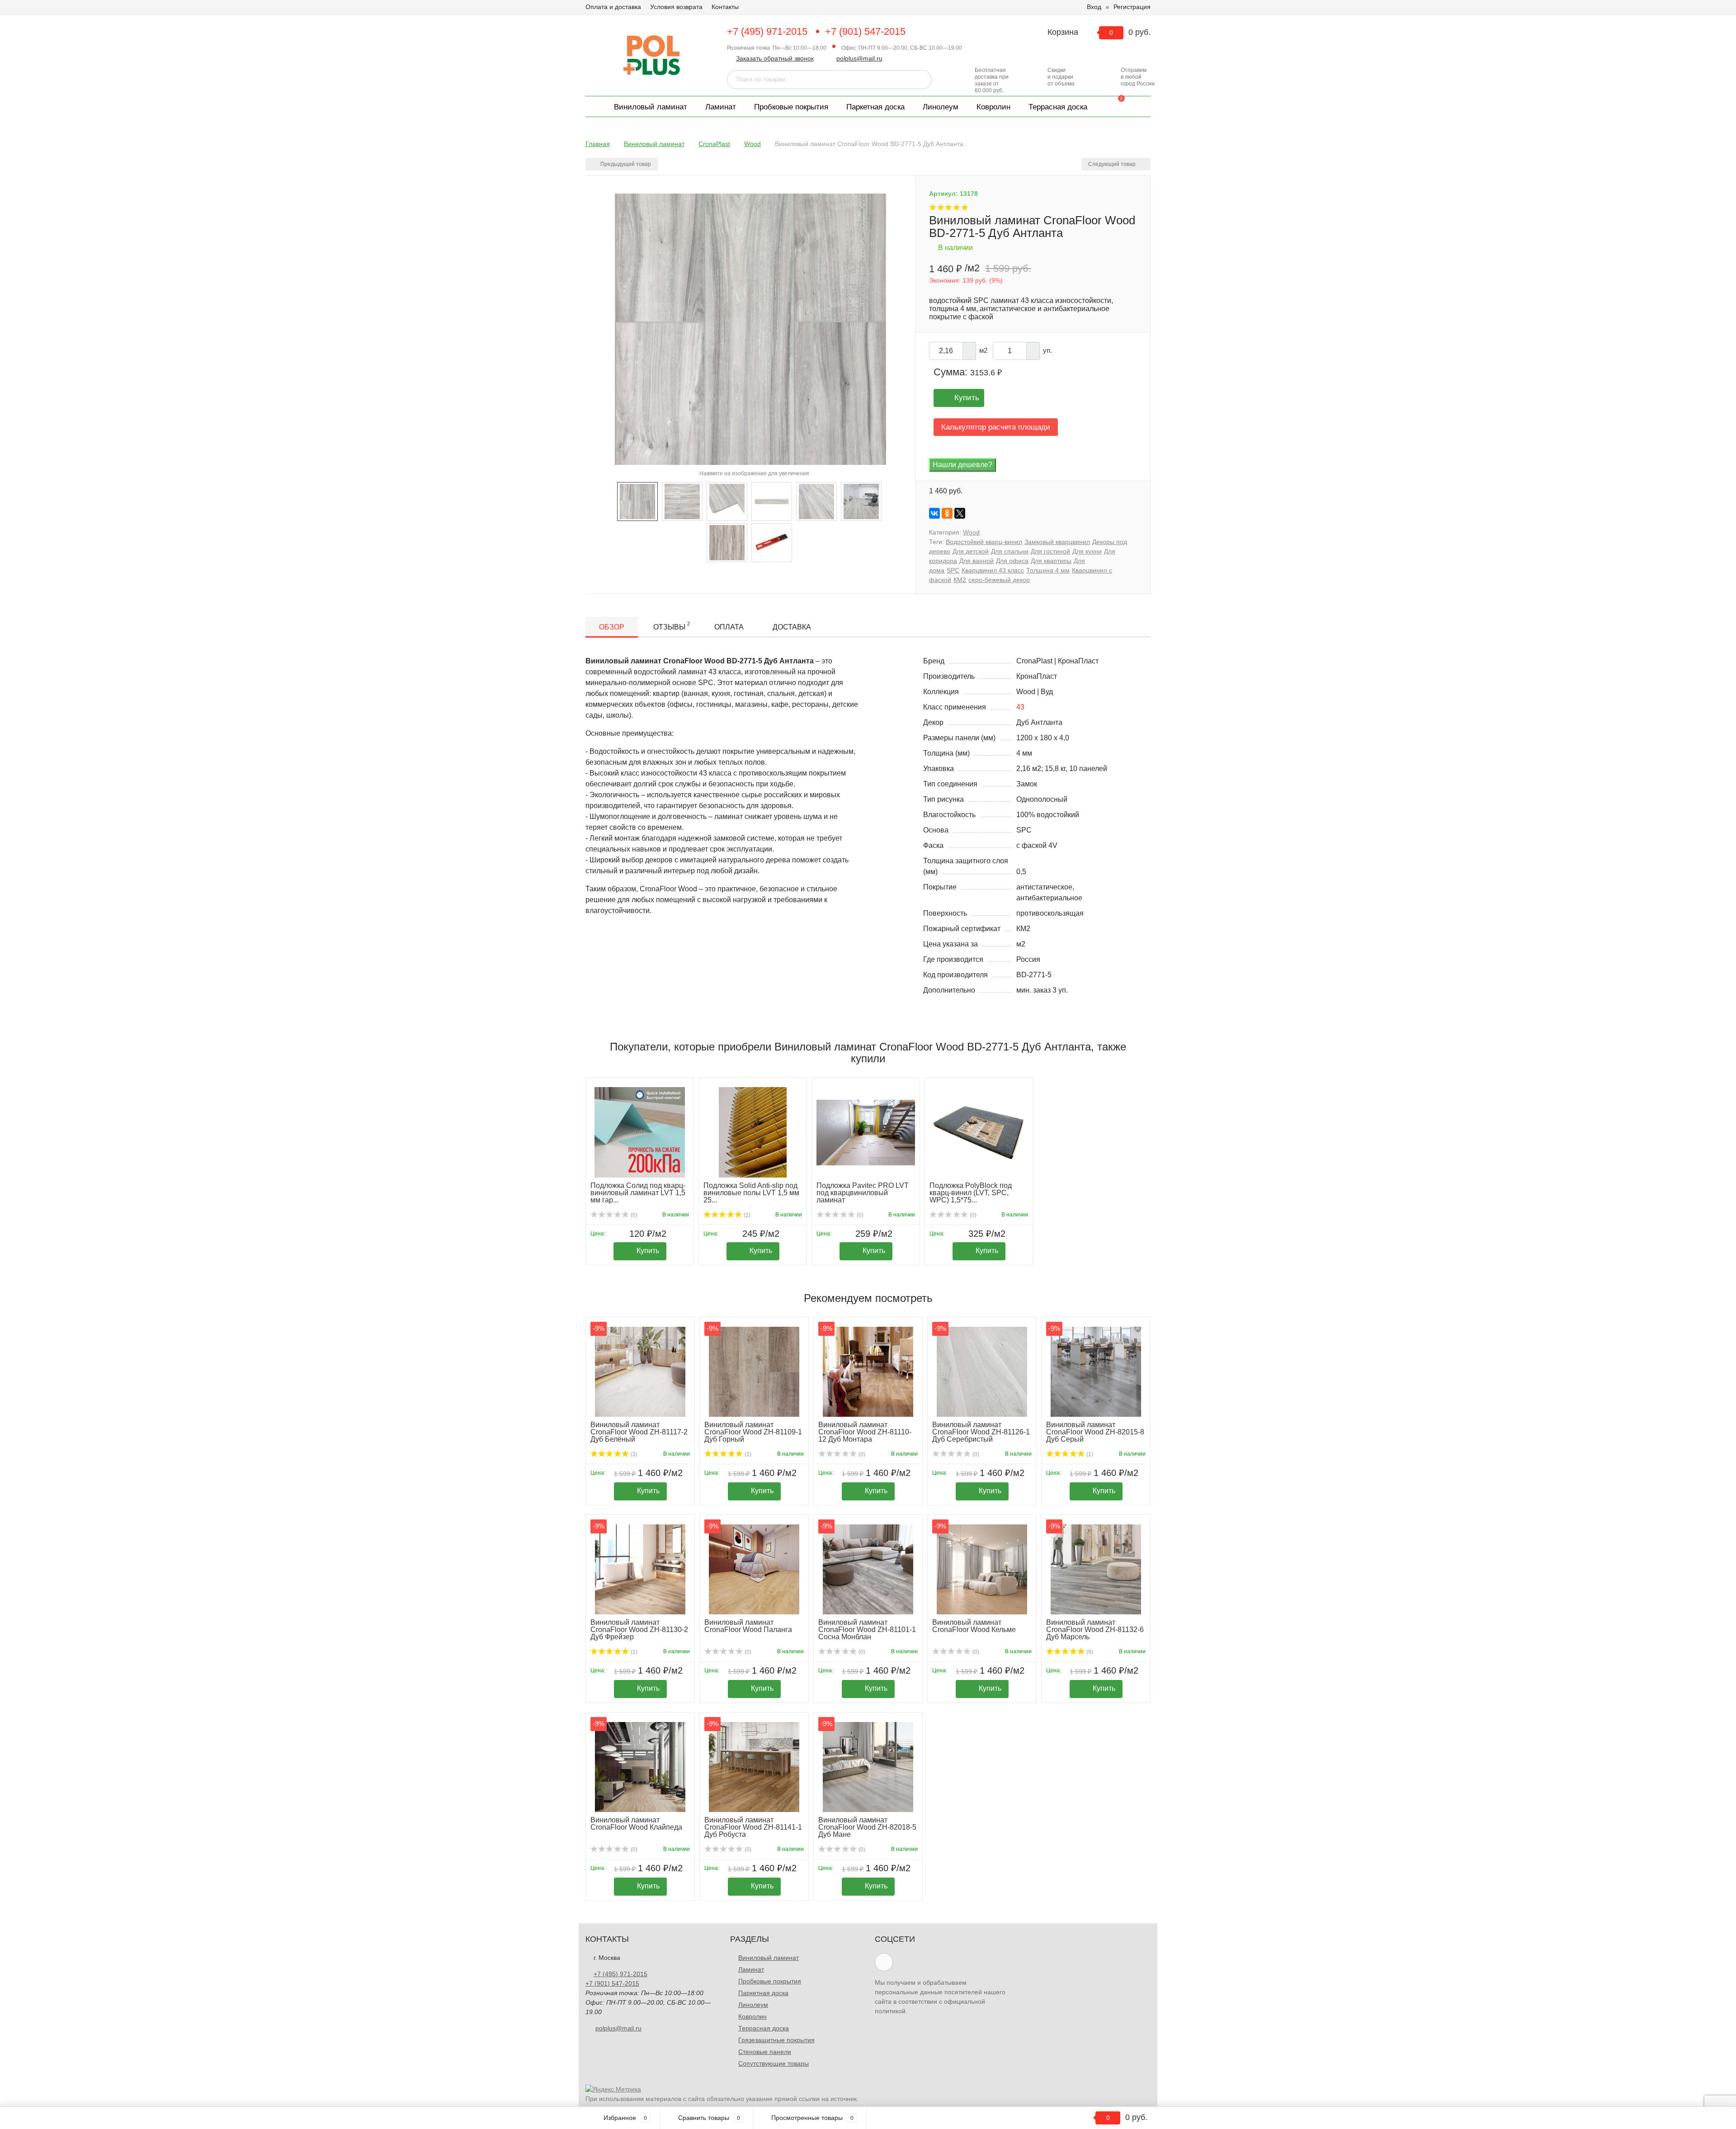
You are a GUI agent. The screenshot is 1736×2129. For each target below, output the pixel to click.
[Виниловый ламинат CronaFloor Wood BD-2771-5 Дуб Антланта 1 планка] (772, 501)
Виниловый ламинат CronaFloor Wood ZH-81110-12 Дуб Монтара (865, 1432)
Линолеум (941, 107)
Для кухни (1087, 551)
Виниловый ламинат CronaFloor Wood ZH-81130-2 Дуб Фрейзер (639, 1630)
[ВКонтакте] (934, 513)
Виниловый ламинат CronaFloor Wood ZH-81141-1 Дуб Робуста (753, 1827)
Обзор (612, 627)
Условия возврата (676, 7)
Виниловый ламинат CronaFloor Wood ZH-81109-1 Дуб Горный (753, 1432)
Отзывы (672, 626)
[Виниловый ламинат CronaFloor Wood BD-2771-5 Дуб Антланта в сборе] (682, 501)
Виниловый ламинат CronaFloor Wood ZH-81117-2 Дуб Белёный (639, 1432)
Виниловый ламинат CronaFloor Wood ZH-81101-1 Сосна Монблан (867, 1630)
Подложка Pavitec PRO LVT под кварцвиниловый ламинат (863, 1193)
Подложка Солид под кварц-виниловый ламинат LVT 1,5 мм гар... (638, 1193)
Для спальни (1010, 551)
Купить (967, 398)
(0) (633, 1215)
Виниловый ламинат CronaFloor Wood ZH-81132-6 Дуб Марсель (1095, 1630)
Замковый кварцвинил (1057, 542)
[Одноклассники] (947, 513)
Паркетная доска (875, 107)
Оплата (729, 627)
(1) (747, 1454)
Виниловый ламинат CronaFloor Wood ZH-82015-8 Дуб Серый (1095, 1432)
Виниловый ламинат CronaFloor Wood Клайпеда (636, 1824)
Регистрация (1132, 7)
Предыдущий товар (625, 164)
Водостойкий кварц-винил (984, 542)
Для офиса (1012, 561)
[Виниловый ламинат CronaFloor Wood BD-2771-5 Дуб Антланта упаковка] (772, 542)
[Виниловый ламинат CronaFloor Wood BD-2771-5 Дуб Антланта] (816, 501)
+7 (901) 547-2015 (865, 31)
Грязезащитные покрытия (776, 2040)
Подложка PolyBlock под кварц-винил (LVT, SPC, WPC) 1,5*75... (971, 1193)
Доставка (792, 627)
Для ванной (976, 561)
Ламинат (721, 107)
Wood (971, 532)
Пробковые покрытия (791, 107)
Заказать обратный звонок (775, 58)
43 (1020, 707)
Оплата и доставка (613, 7)
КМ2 (960, 580)
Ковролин (993, 107)
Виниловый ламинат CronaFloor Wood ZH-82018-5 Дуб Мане (867, 1827)
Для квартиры (1051, 561)
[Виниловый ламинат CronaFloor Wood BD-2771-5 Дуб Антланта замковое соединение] (727, 501)
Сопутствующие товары (774, 2063)
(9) (1089, 1652)
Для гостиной (1050, 551)
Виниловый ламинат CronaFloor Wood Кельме (974, 1626)
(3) (633, 1454)
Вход (1094, 7)
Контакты (725, 7)
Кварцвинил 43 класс (993, 570)
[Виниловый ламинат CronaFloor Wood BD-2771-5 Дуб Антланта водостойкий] (637, 501)
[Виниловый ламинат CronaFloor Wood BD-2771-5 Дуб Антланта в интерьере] (861, 501)
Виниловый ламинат (651, 107)
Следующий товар (1113, 164)
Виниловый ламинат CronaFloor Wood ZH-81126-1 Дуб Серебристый (981, 1432)
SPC (953, 570)
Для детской (971, 551)
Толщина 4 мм (1048, 570)
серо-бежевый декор (999, 580)
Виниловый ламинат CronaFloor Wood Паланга (748, 1626)
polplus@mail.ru (859, 58)
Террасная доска (1058, 107)
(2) (746, 1215)
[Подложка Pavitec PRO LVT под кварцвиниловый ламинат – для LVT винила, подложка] (866, 1132)
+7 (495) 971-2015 (767, 31)
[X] (960, 513)
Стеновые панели (765, 2052)
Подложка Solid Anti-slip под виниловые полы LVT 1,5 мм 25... (751, 1193)
